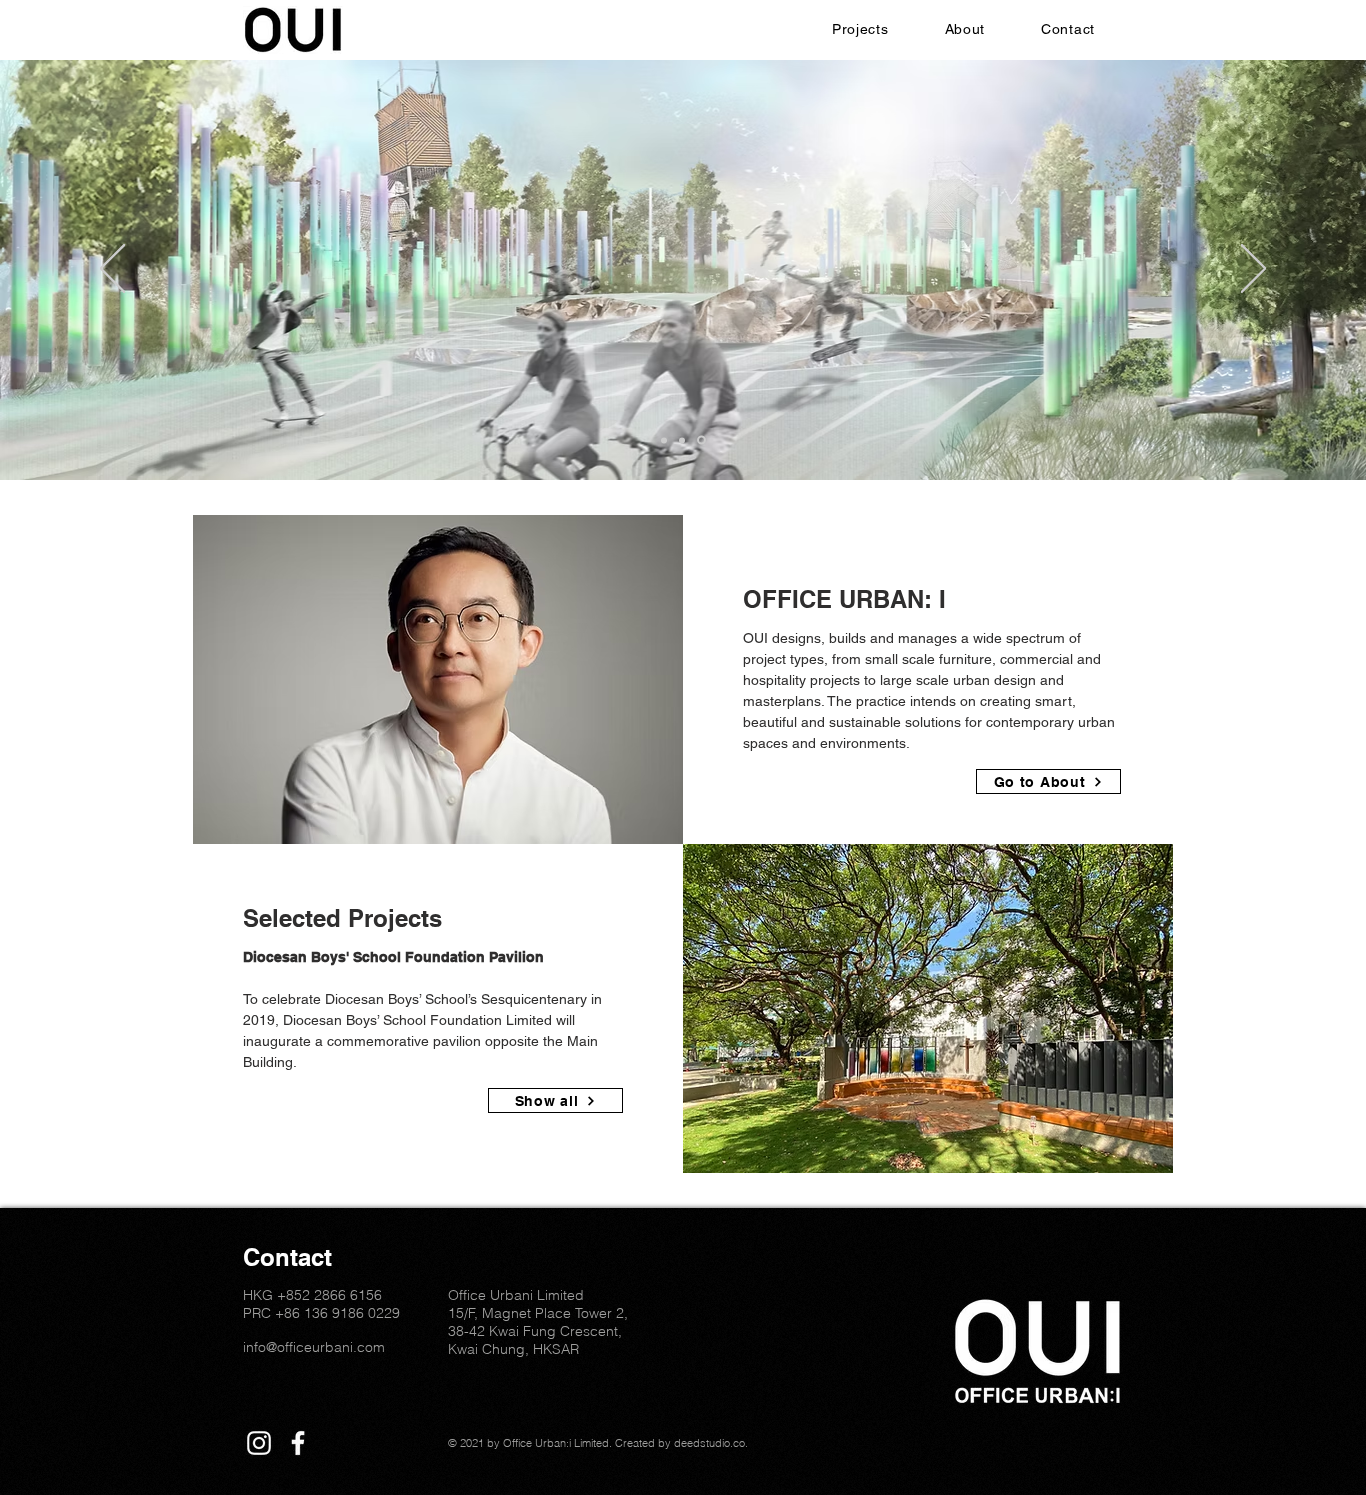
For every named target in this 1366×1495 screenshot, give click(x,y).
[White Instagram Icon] (259, 1443)
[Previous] (112, 270)
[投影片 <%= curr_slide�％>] (665, 440)
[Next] (1253, 270)
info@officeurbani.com (314, 1347)
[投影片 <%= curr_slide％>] (685, 440)
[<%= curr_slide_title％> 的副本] (703, 440)
